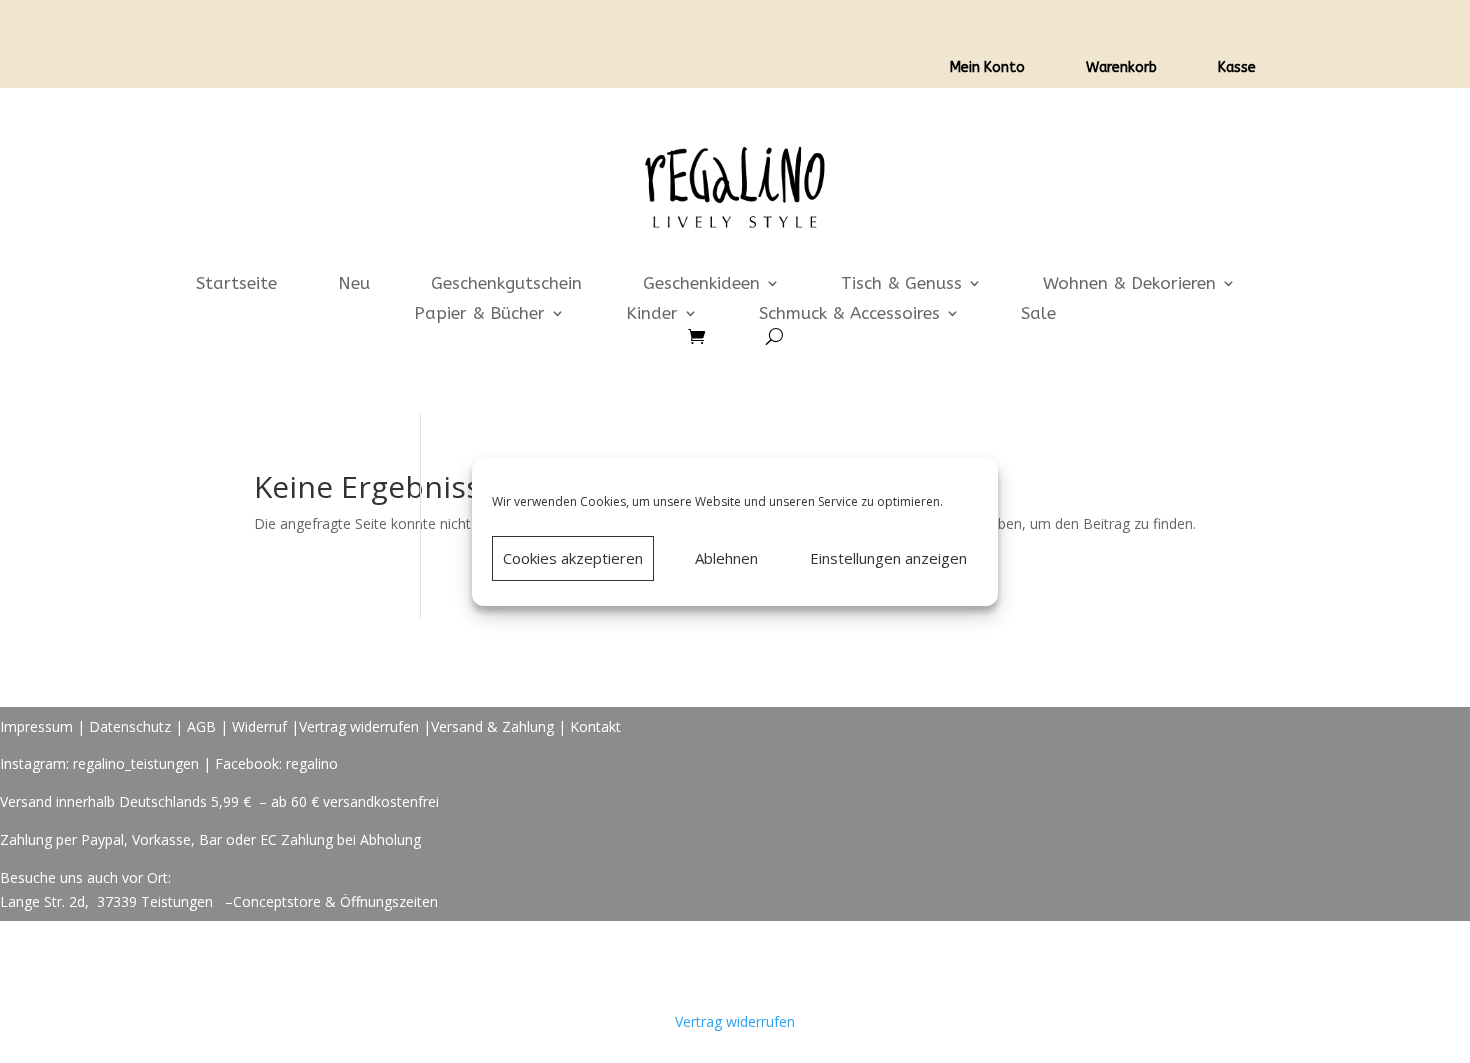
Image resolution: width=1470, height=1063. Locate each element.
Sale (1038, 314)
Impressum (36, 726)
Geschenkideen (701, 284)
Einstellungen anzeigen (888, 558)
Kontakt (595, 726)
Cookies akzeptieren (573, 558)
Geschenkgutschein (506, 284)
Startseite (236, 284)
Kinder (652, 314)
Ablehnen (726, 558)
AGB (201, 726)
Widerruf (259, 726)
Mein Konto (987, 68)
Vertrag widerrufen (359, 726)
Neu (354, 284)
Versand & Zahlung (494, 726)
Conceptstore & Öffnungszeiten (335, 901)
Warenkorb (1121, 68)
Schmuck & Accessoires (849, 314)
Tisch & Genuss (901, 284)
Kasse (1237, 68)
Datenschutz (130, 726)
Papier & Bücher (479, 314)
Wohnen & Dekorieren (1129, 284)
